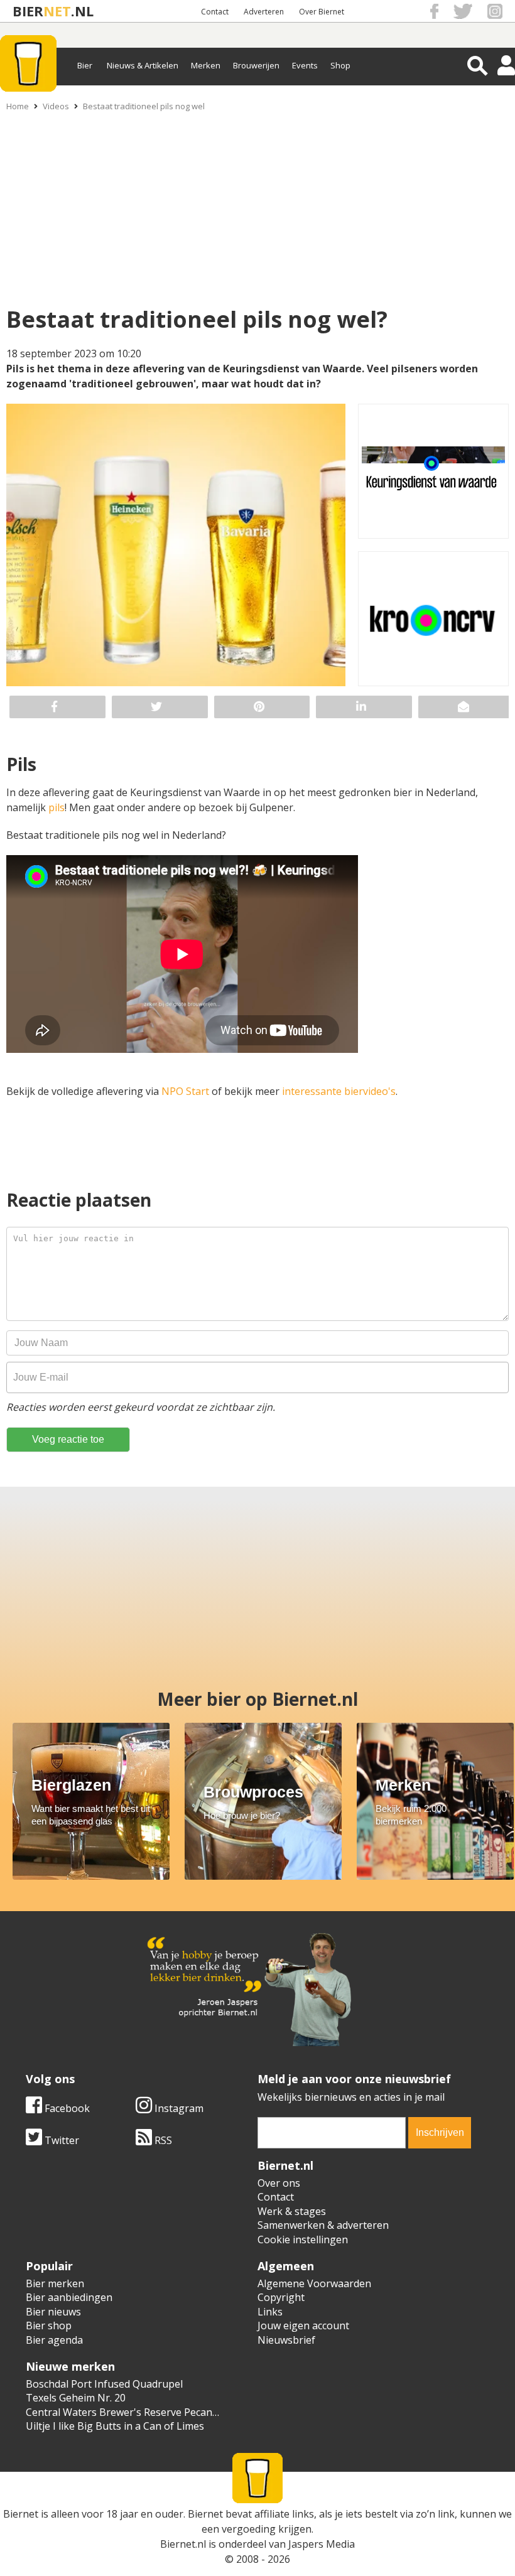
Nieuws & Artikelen (143, 65)
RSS (162, 2140)
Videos (56, 106)
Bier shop (49, 2325)
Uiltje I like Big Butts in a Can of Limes (115, 2426)
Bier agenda (54, 2340)
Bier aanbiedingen (69, 2297)
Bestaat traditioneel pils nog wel (144, 106)
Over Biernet (322, 12)
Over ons (279, 2183)
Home (18, 106)
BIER (28, 11)
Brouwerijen (256, 65)
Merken (206, 65)
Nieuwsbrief (286, 2340)
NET (57, 11)
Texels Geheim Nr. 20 (76, 2398)
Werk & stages (292, 2211)
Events (305, 65)
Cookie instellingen (303, 2239)
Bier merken (55, 2283)
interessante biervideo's (339, 1091)
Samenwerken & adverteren (323, 2225)
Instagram (178, 2108)
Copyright (281, 2297)
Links (270, 2312)
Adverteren (264, 12)
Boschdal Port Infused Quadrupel (104, 2384)
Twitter (61, 2140)
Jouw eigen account (303, 2325)
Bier (85, 65)
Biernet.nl (183, 2544)
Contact (215, 12)
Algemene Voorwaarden (314, 2283)
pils (57, 807)
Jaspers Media (322, 2544)
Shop (340, 65)
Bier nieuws (53, 2312)
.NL (82, 11)
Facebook (66, 2108)
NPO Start (185, 1091)
